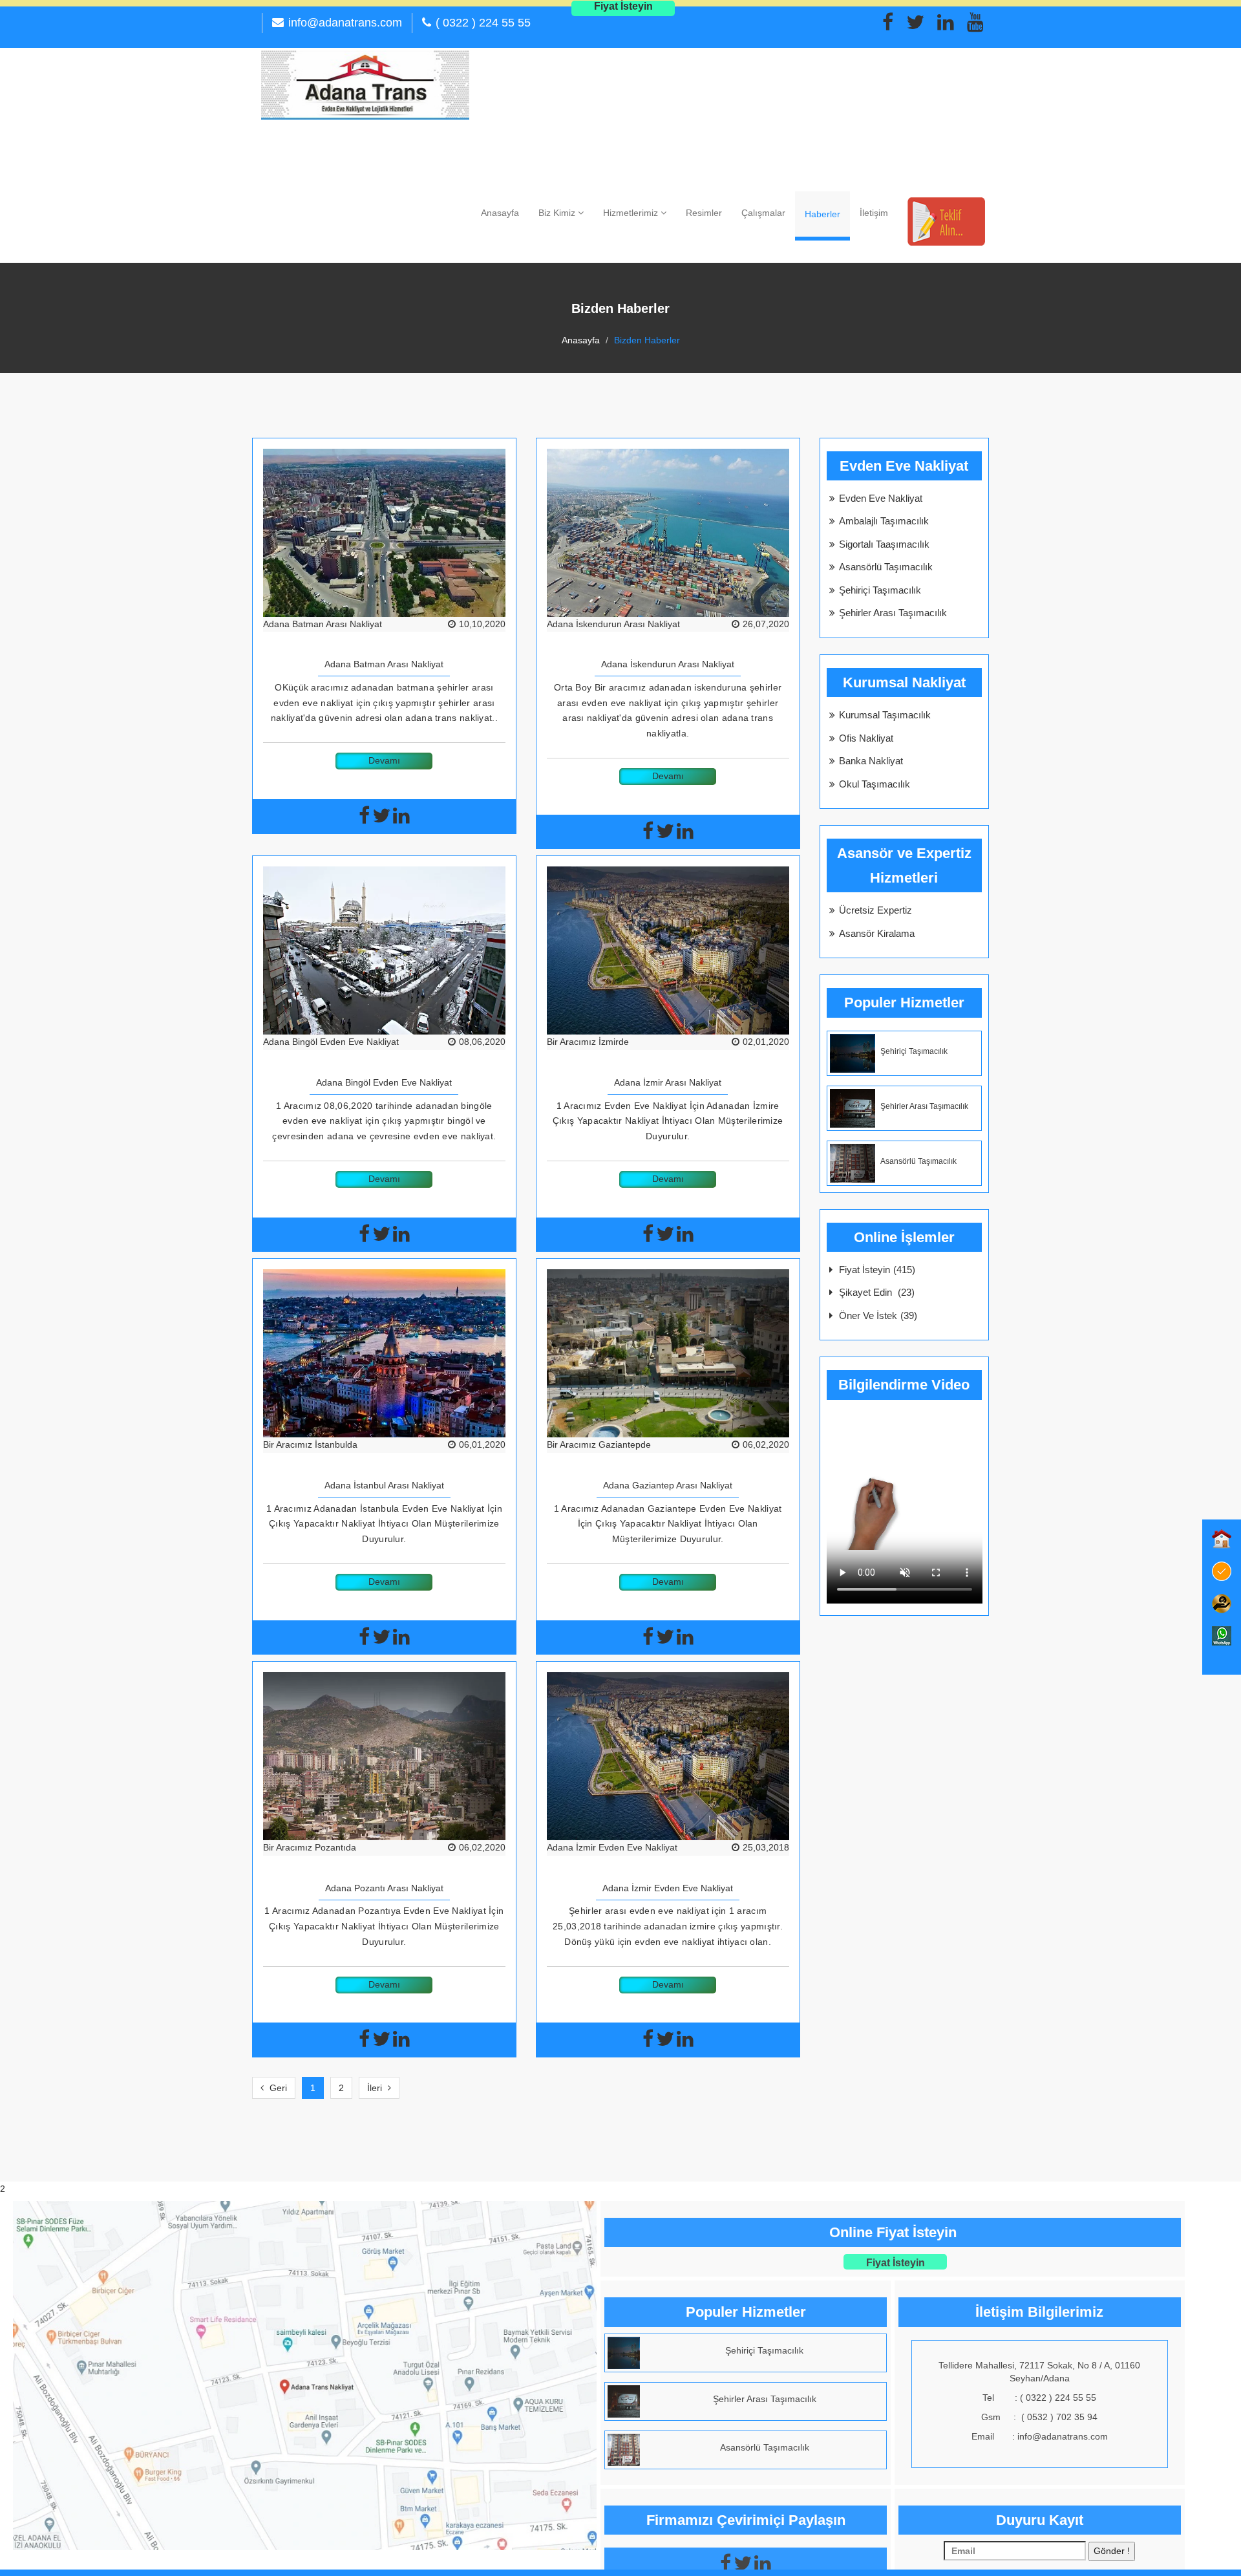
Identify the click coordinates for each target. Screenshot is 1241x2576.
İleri (376, 2088)
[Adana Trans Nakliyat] (365, 84)
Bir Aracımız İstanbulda (310, 1444)
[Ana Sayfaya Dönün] (1222, 1539)
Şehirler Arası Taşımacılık (893, 613)
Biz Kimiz (558, 213)
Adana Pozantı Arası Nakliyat (384, 1888)
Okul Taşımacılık (875, 784)
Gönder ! (1112, 2551)
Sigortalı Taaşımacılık (884, 544)
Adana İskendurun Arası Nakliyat (613, 624)
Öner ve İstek (878, 1315)
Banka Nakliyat (871, 761)
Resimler (704, 213)
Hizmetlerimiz (632, 213)
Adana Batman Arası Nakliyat (323, 624)
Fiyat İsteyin (877, 1270)
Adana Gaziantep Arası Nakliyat (668, 1485)
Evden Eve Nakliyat (881, 498)
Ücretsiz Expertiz (875, 910)
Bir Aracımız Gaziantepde (599, 1444)
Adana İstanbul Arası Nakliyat (384, 1485)
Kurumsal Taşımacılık (885, 715)
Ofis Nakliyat (866, 738)
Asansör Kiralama (877, 933)
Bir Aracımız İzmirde (588, 1042)
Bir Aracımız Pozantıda (310, 1847)
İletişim (874, 213)
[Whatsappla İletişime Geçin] (1222, 1636)
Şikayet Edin (877, 1292)
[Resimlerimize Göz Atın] (1222, 1571)
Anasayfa (500, 213)
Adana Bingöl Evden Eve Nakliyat (331, 1042)
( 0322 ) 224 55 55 (483, 23)
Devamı (384, 760)
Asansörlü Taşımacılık (886, 567)
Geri (277, 2088)
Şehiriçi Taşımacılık (880, 590)
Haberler (822, 214)
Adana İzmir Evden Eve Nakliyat (612, 1847)
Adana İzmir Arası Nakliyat (668, 1082)
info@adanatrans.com (345, 23)
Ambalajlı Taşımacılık (884, 521)
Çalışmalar (763, 213)
